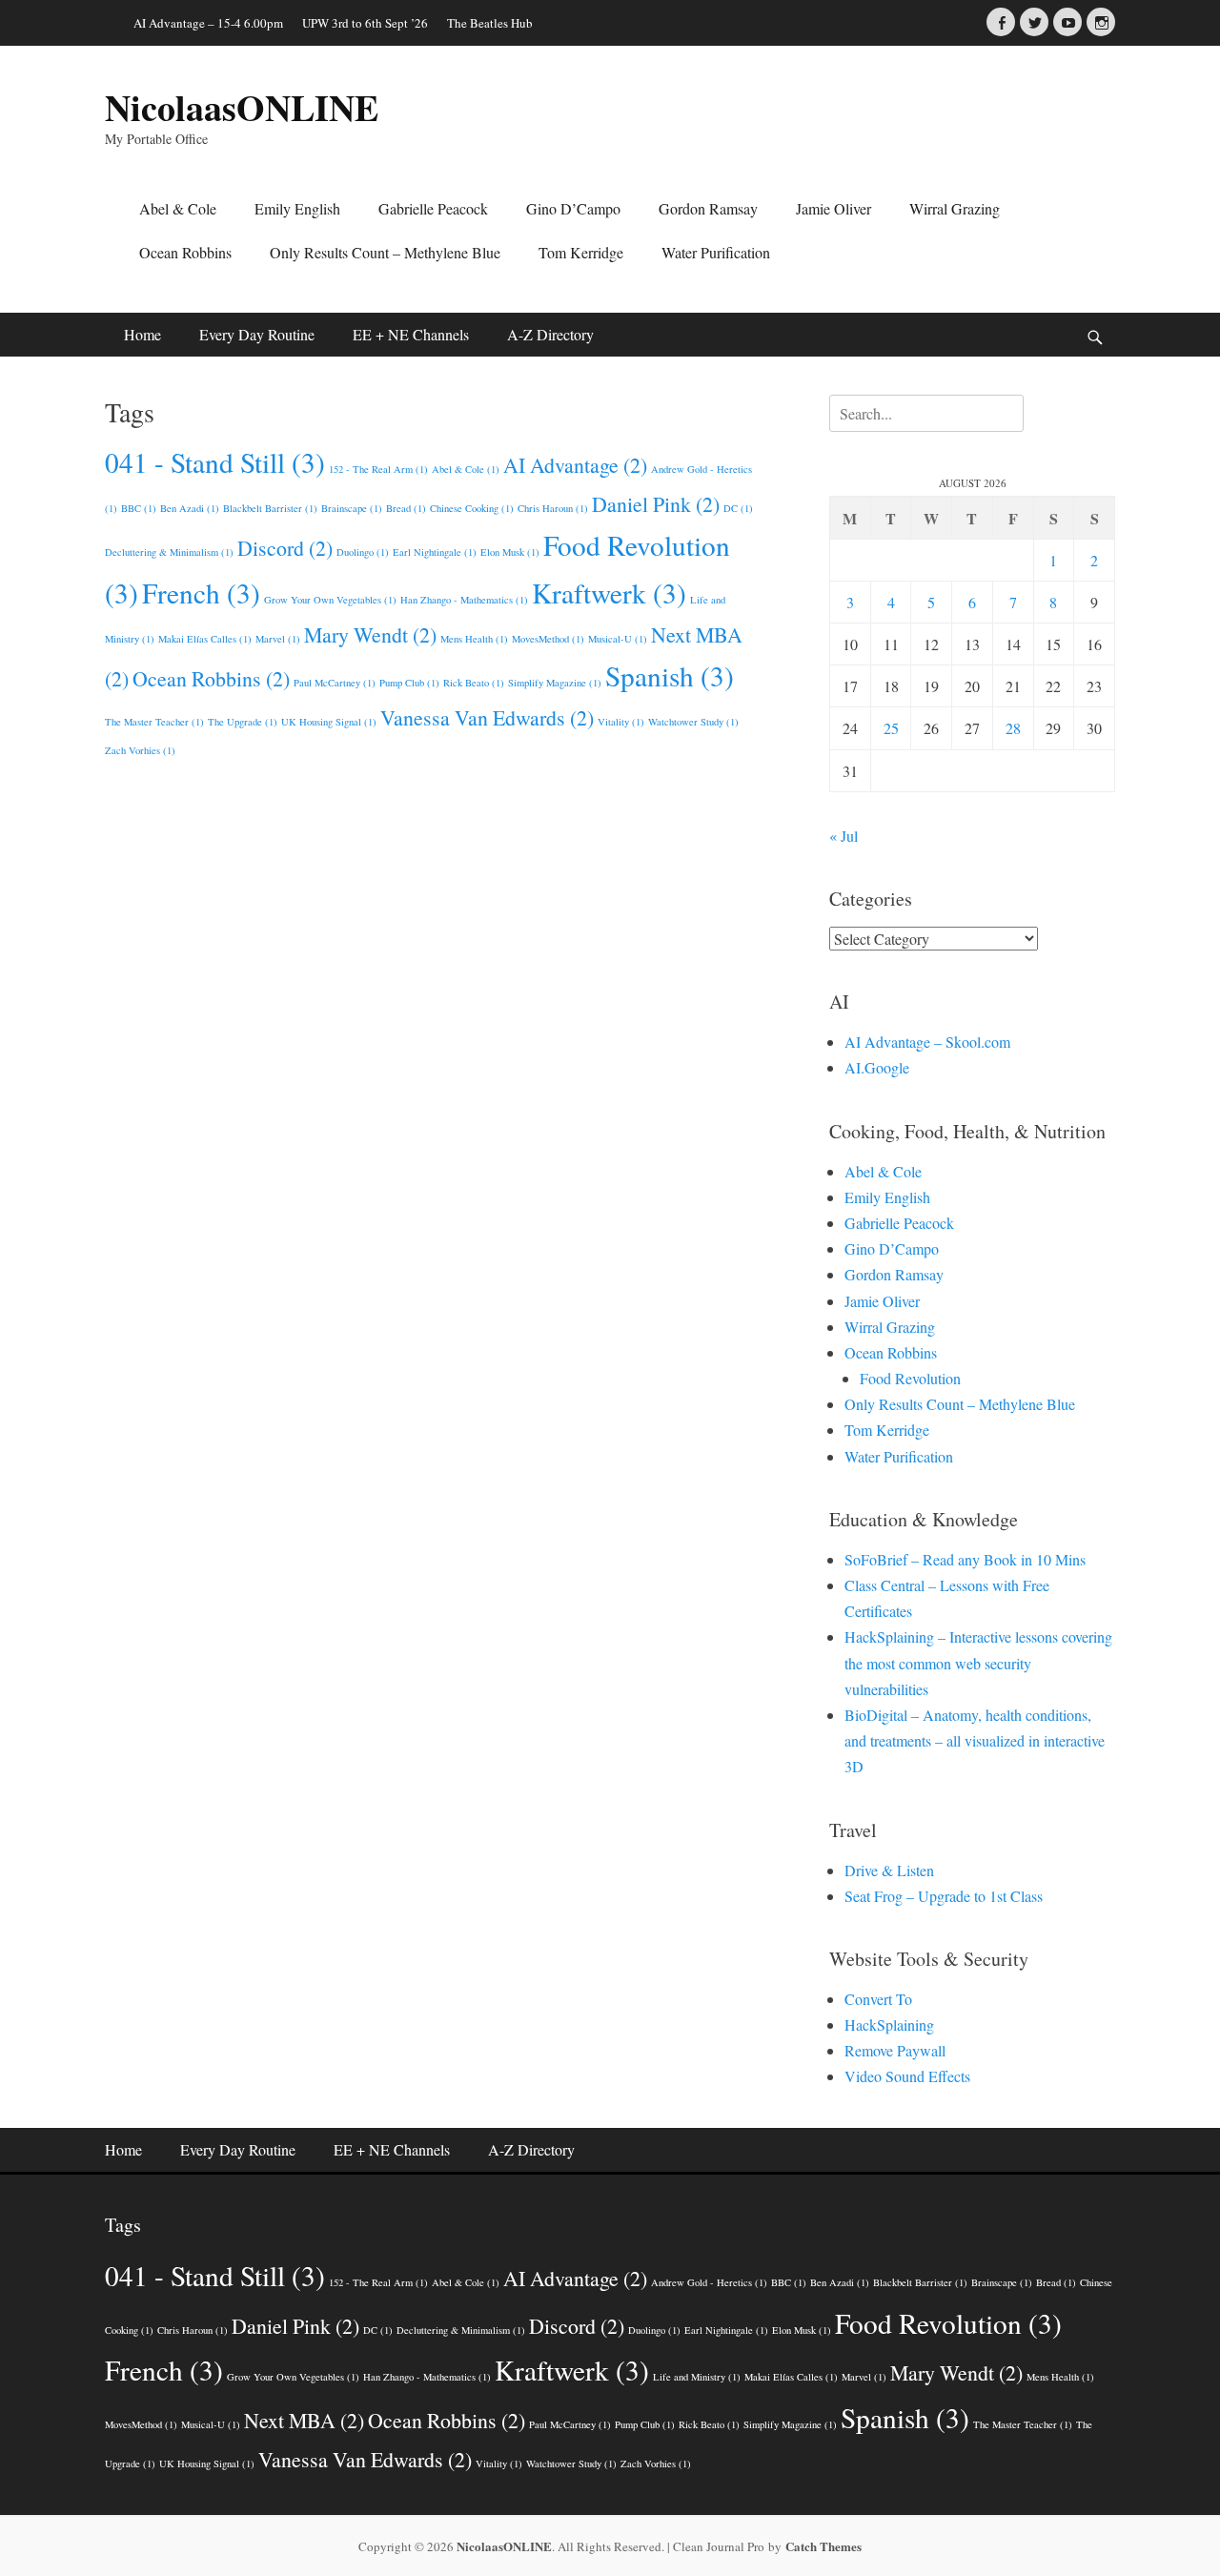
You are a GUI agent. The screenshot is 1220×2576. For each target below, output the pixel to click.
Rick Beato (474, 683)
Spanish (670, 675)
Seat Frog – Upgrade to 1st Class (944, 1896)
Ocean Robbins (185, 252)
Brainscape (352, 508)
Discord (285, 548)
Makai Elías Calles (205, 639)
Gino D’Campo (573, 208)
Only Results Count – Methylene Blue (385, 252)
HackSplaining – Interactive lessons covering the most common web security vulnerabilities (978, 1662)
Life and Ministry (697, 2377)
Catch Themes (823, 2546)
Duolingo (363, 552)
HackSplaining (889, 2024)
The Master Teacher (154, 722)
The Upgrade (243, 722)
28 (1013, 728)
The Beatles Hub (490, 23)
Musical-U (618, 639)
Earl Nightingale (435, 552)
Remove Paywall (895, 2050)
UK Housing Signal (329, 722)
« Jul (844, 836)
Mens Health (474, 639)
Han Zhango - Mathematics (464, 600)
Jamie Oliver (834, 208)
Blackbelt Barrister (270, 508)
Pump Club (409, 683)
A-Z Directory (550, 334)
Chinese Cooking (472, 508)
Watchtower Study (693, 722)
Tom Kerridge (581, 252)
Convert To (878, 1999)
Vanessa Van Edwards (487, 717)
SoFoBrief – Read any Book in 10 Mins (965, 1559)
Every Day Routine (257, 334)
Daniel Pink (656, 504)
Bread (406, 508)
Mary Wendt (370, 634)
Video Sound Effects (907, 2076)
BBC (139, 508)
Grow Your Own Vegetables (330, 600)
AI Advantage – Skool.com (927, 1042)
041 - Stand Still (215, 462)
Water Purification (716, 252)
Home (142, 334)
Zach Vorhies (140, 750)
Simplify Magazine (555, 683)
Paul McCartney (335, 683)
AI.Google (877, 1067)
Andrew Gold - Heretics (709, 2282)
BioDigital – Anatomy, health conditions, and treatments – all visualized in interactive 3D (975, 1740)
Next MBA (304, 2420)
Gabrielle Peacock (433, 208)
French (201, 593)
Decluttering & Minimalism (169, 552)
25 (891, 728)
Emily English (297, 208)
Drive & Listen (889, 1870)
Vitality (621, 722)
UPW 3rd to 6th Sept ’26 (365, 23)
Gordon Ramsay (708, 208)
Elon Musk (510, 552)
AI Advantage (575, 465)
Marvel (278, 639)
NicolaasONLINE (242, 107)
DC (738, 508)
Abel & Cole (178, 208)
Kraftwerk (609, 593)
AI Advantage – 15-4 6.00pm (208, 23)
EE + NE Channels (411, 334)
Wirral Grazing (955, 208)
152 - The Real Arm (378, 469)
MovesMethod (548, 639)
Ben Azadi (190, 508)
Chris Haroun (553, 508)
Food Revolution (910, 1378)
